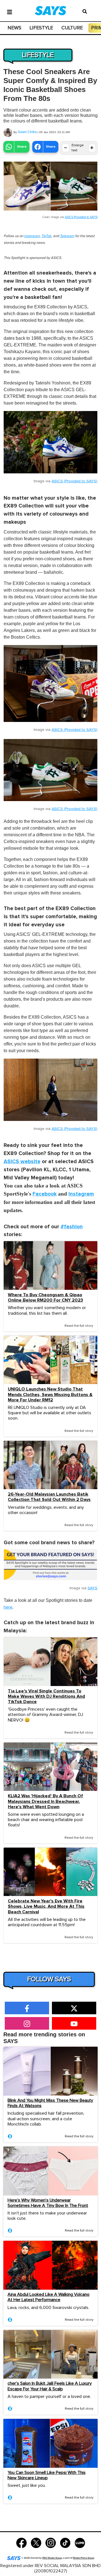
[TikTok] (65, 2542)
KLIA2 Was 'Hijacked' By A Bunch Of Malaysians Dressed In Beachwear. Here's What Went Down (45, 1801)
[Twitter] (36, 2542)
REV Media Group (52, 2558)
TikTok (46, 236)
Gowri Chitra (27, 132)
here (8, 1607)
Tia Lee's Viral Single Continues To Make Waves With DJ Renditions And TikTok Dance (46, 1697)
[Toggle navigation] (10, 11)
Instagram (32, 236)
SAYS (92, 1588)
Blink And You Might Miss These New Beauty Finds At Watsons (50, 2103)
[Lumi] (80, 2542)
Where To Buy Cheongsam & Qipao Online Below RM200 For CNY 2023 (45, 1298)
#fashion (72, 1227)
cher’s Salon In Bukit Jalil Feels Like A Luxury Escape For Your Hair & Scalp (50, 2386)
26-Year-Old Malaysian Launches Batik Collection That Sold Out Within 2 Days (49, 1497)
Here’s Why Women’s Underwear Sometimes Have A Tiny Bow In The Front (48, 2203)
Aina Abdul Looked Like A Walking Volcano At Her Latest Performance (49, 2297)
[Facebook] (21, 2542)
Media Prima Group (84, 2558)
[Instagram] (51, 2542)
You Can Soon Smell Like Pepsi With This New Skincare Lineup (47, 2475)
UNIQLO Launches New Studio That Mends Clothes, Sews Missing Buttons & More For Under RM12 (50, 1395)
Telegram (67, 236)
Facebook (45, 1194)
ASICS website (22, 1162)
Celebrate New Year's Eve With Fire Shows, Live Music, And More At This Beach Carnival (46, 1906)
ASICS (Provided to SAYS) (81, 217)
